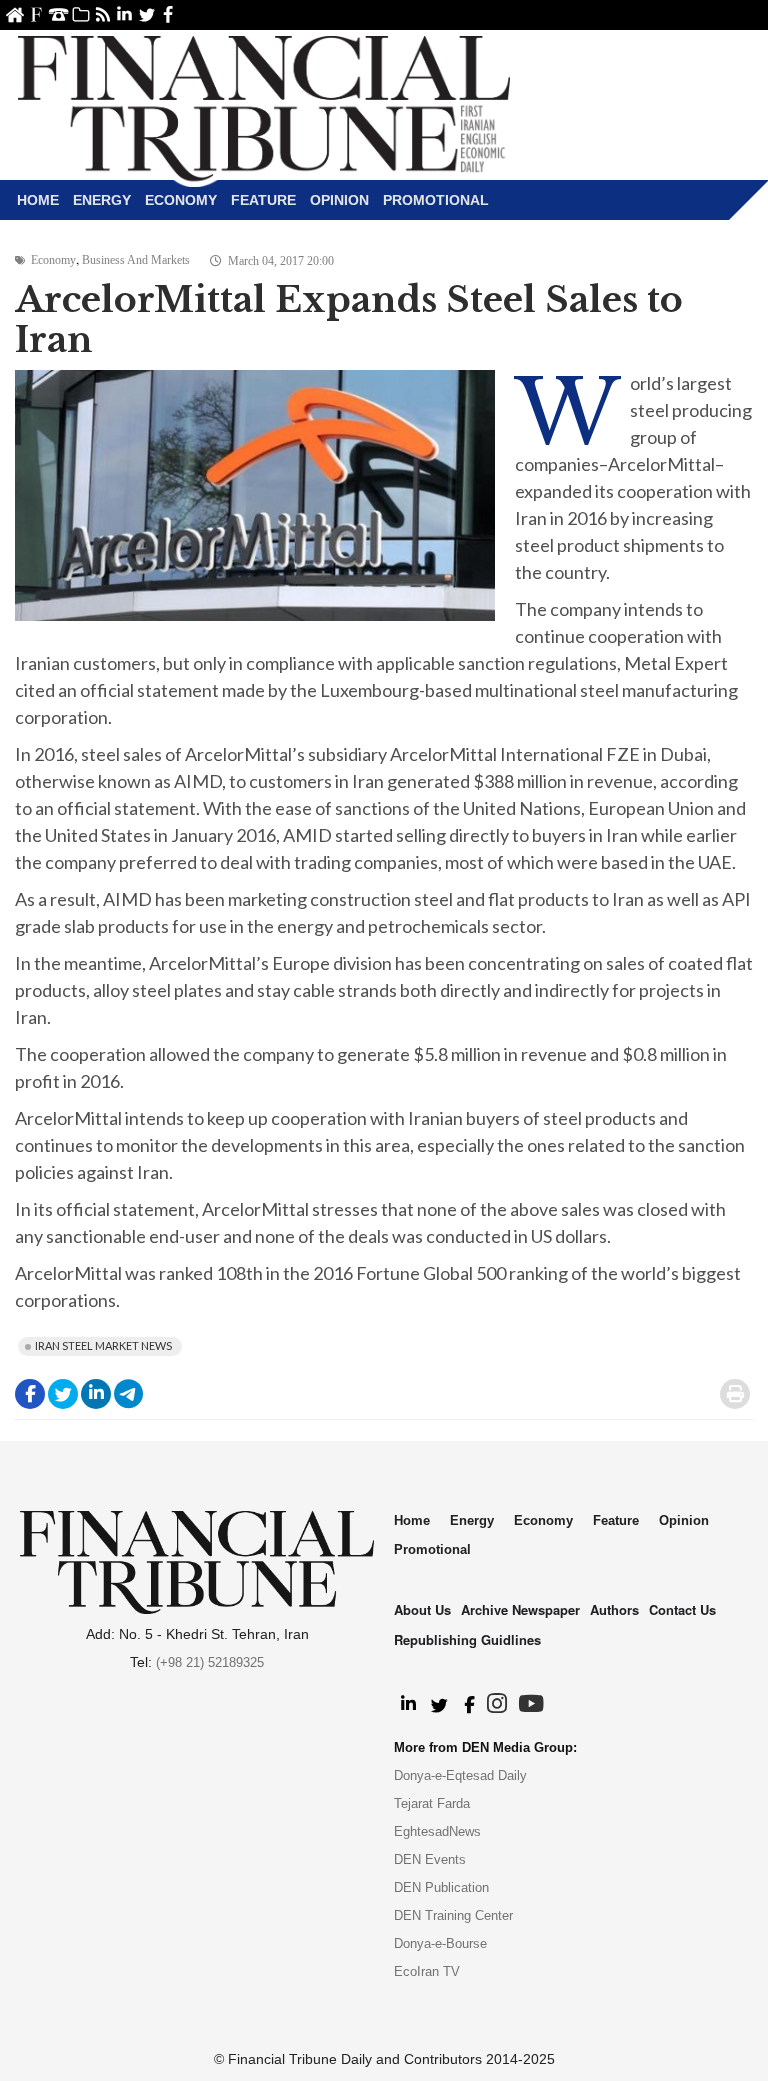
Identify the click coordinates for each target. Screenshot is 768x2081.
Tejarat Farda (432, 1803)
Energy (102, 200)
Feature (263, 200)
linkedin (124, 14)
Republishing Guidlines (467, 1639)
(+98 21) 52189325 (210, 1662)
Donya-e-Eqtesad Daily (460, 1775)
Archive (80, 14)
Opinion (339, 200)
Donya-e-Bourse (440, 1943)
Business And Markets (136, 260)
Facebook (168, 14)
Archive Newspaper (520, 1609)
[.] (407, 1705)
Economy (181, 200)
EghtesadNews (437, 1831)
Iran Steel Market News (103, 1345)
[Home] (264, 106)
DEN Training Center (453, 1915)
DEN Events (430, 1859)
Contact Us (58, 14)
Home (14, 14)
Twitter (146, 14)
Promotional (436, 200)
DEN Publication (441, 1887)
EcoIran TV (427, 1971)
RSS (102, 14)
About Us (36, 14)
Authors (614, 1609)
